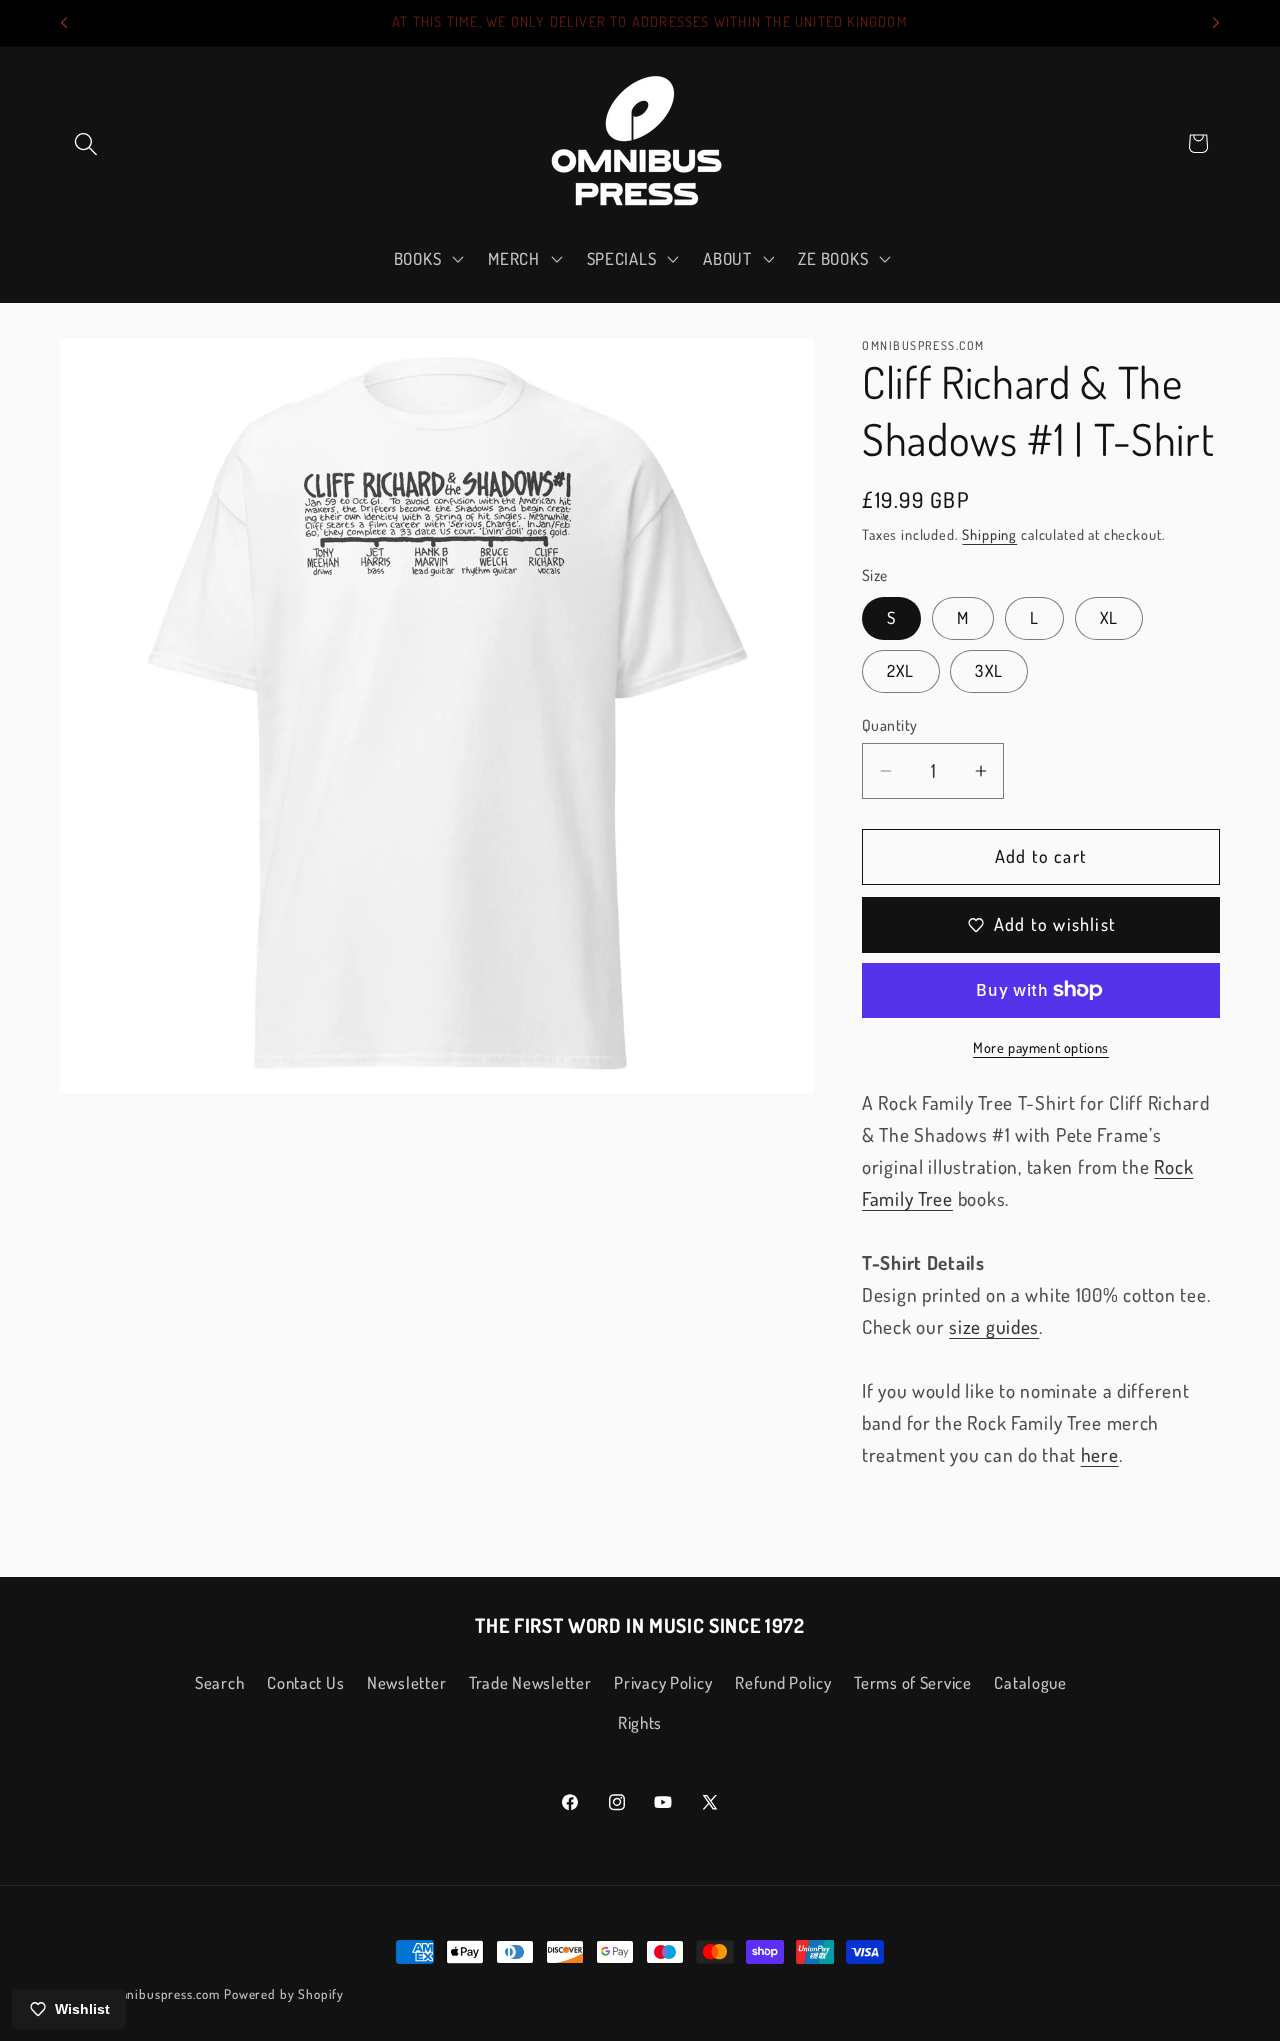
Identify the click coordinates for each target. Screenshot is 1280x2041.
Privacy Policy (663, 1682)
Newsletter (406, 1682)
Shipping (989, 534)
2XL (901, 670)
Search (219, 1682)
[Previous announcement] (64, 23)
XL (1109, 617)
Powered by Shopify (284, 1993)
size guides (994, 1326)
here (1100, 1454)
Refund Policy (783, 1682)
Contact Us (305, 1682)
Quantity (890, 725)
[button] (86, 143)
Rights (640, 1722)
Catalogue (1030, 1682)
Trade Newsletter (530, 1682)
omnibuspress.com (165, 1993)
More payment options (1041, 1047)
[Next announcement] (1216, 23)
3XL (989, 670)
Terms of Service (913, 1682)
